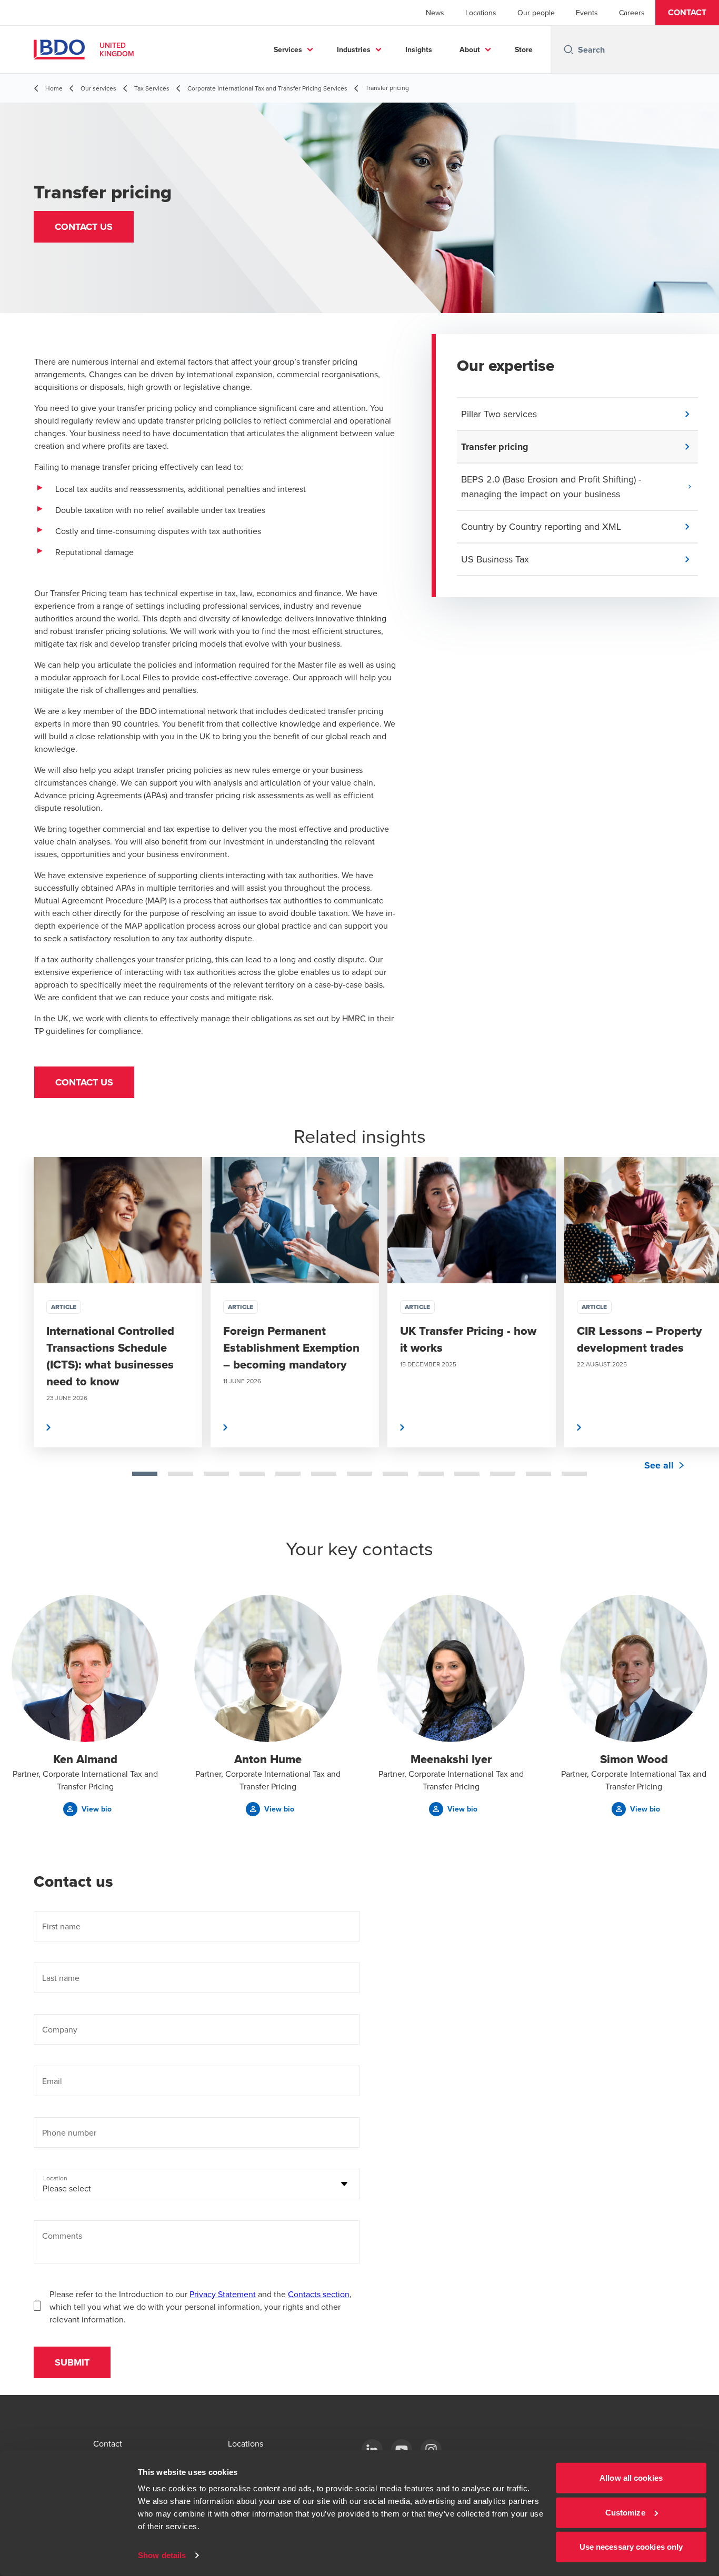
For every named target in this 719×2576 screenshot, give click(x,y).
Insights (419, 49)
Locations (481, 13)
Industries (354, 49)
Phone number (69, 2132)
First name (61, 1926)
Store (524, 49)
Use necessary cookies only (631, 2547)
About (470, 49)
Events (587, 13)
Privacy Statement (223, 2294)
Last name (61, 1978)
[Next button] (700, 1336)
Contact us (84, 1082)
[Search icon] (568, 49)
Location (55, 2178)
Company (60, 2029)
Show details (162, 2555)
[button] (687, 13)
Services (288, 49)
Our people (536, 13)
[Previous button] (19, 1336)
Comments (62, 2236)
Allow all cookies (631, 2478)
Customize (625, 2512)
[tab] (145, 1474)
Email (52, 2081)
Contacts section (319, 2294)
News (435, 13)
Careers (632, 13)
